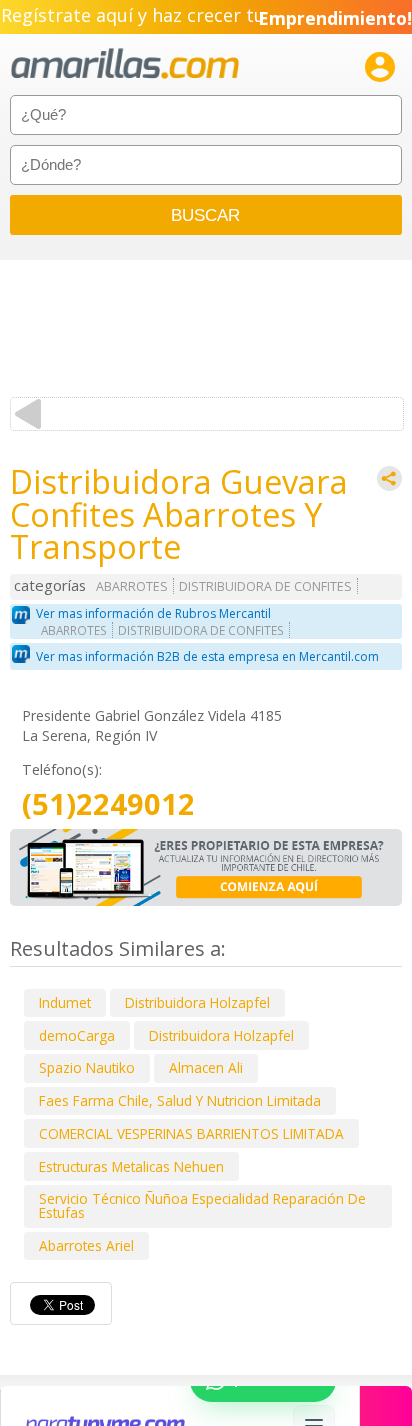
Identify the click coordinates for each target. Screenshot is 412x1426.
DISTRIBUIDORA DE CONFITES (265, 586)
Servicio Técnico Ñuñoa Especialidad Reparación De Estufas (202, 1205)
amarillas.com (125, 64)
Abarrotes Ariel (86, 1245)
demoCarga (77, 1035)
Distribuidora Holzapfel (197, 1002)
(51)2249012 (108, 804)
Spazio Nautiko (87, 1067)
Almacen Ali (206, 1067)
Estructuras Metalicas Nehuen (131, 1166)
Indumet (65, 1002)
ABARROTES (132, 586)
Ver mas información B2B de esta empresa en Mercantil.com (207, 656)
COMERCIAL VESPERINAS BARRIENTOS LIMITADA (191, 1133)
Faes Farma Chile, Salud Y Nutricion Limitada (180, 1100)
